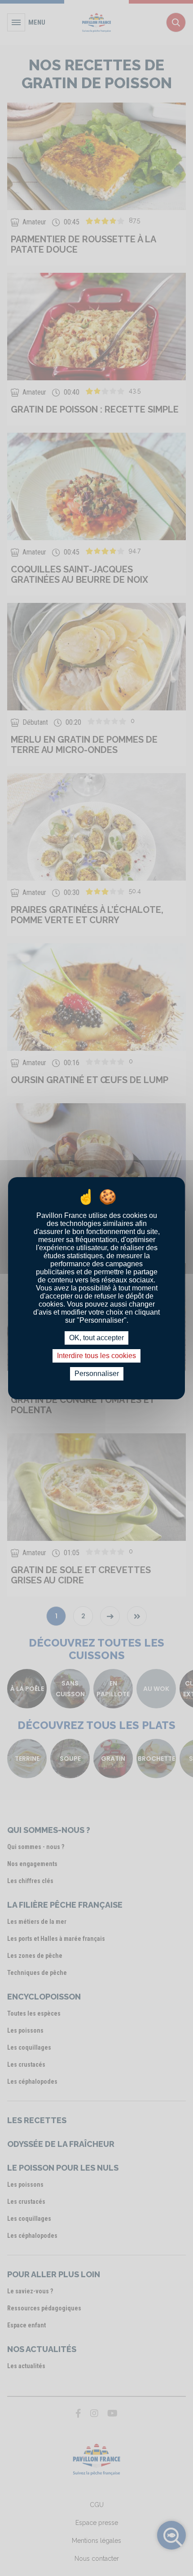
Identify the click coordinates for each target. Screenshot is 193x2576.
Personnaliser (97, 1374)
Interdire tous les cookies (96, 1356)
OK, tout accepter (96, 1338)
